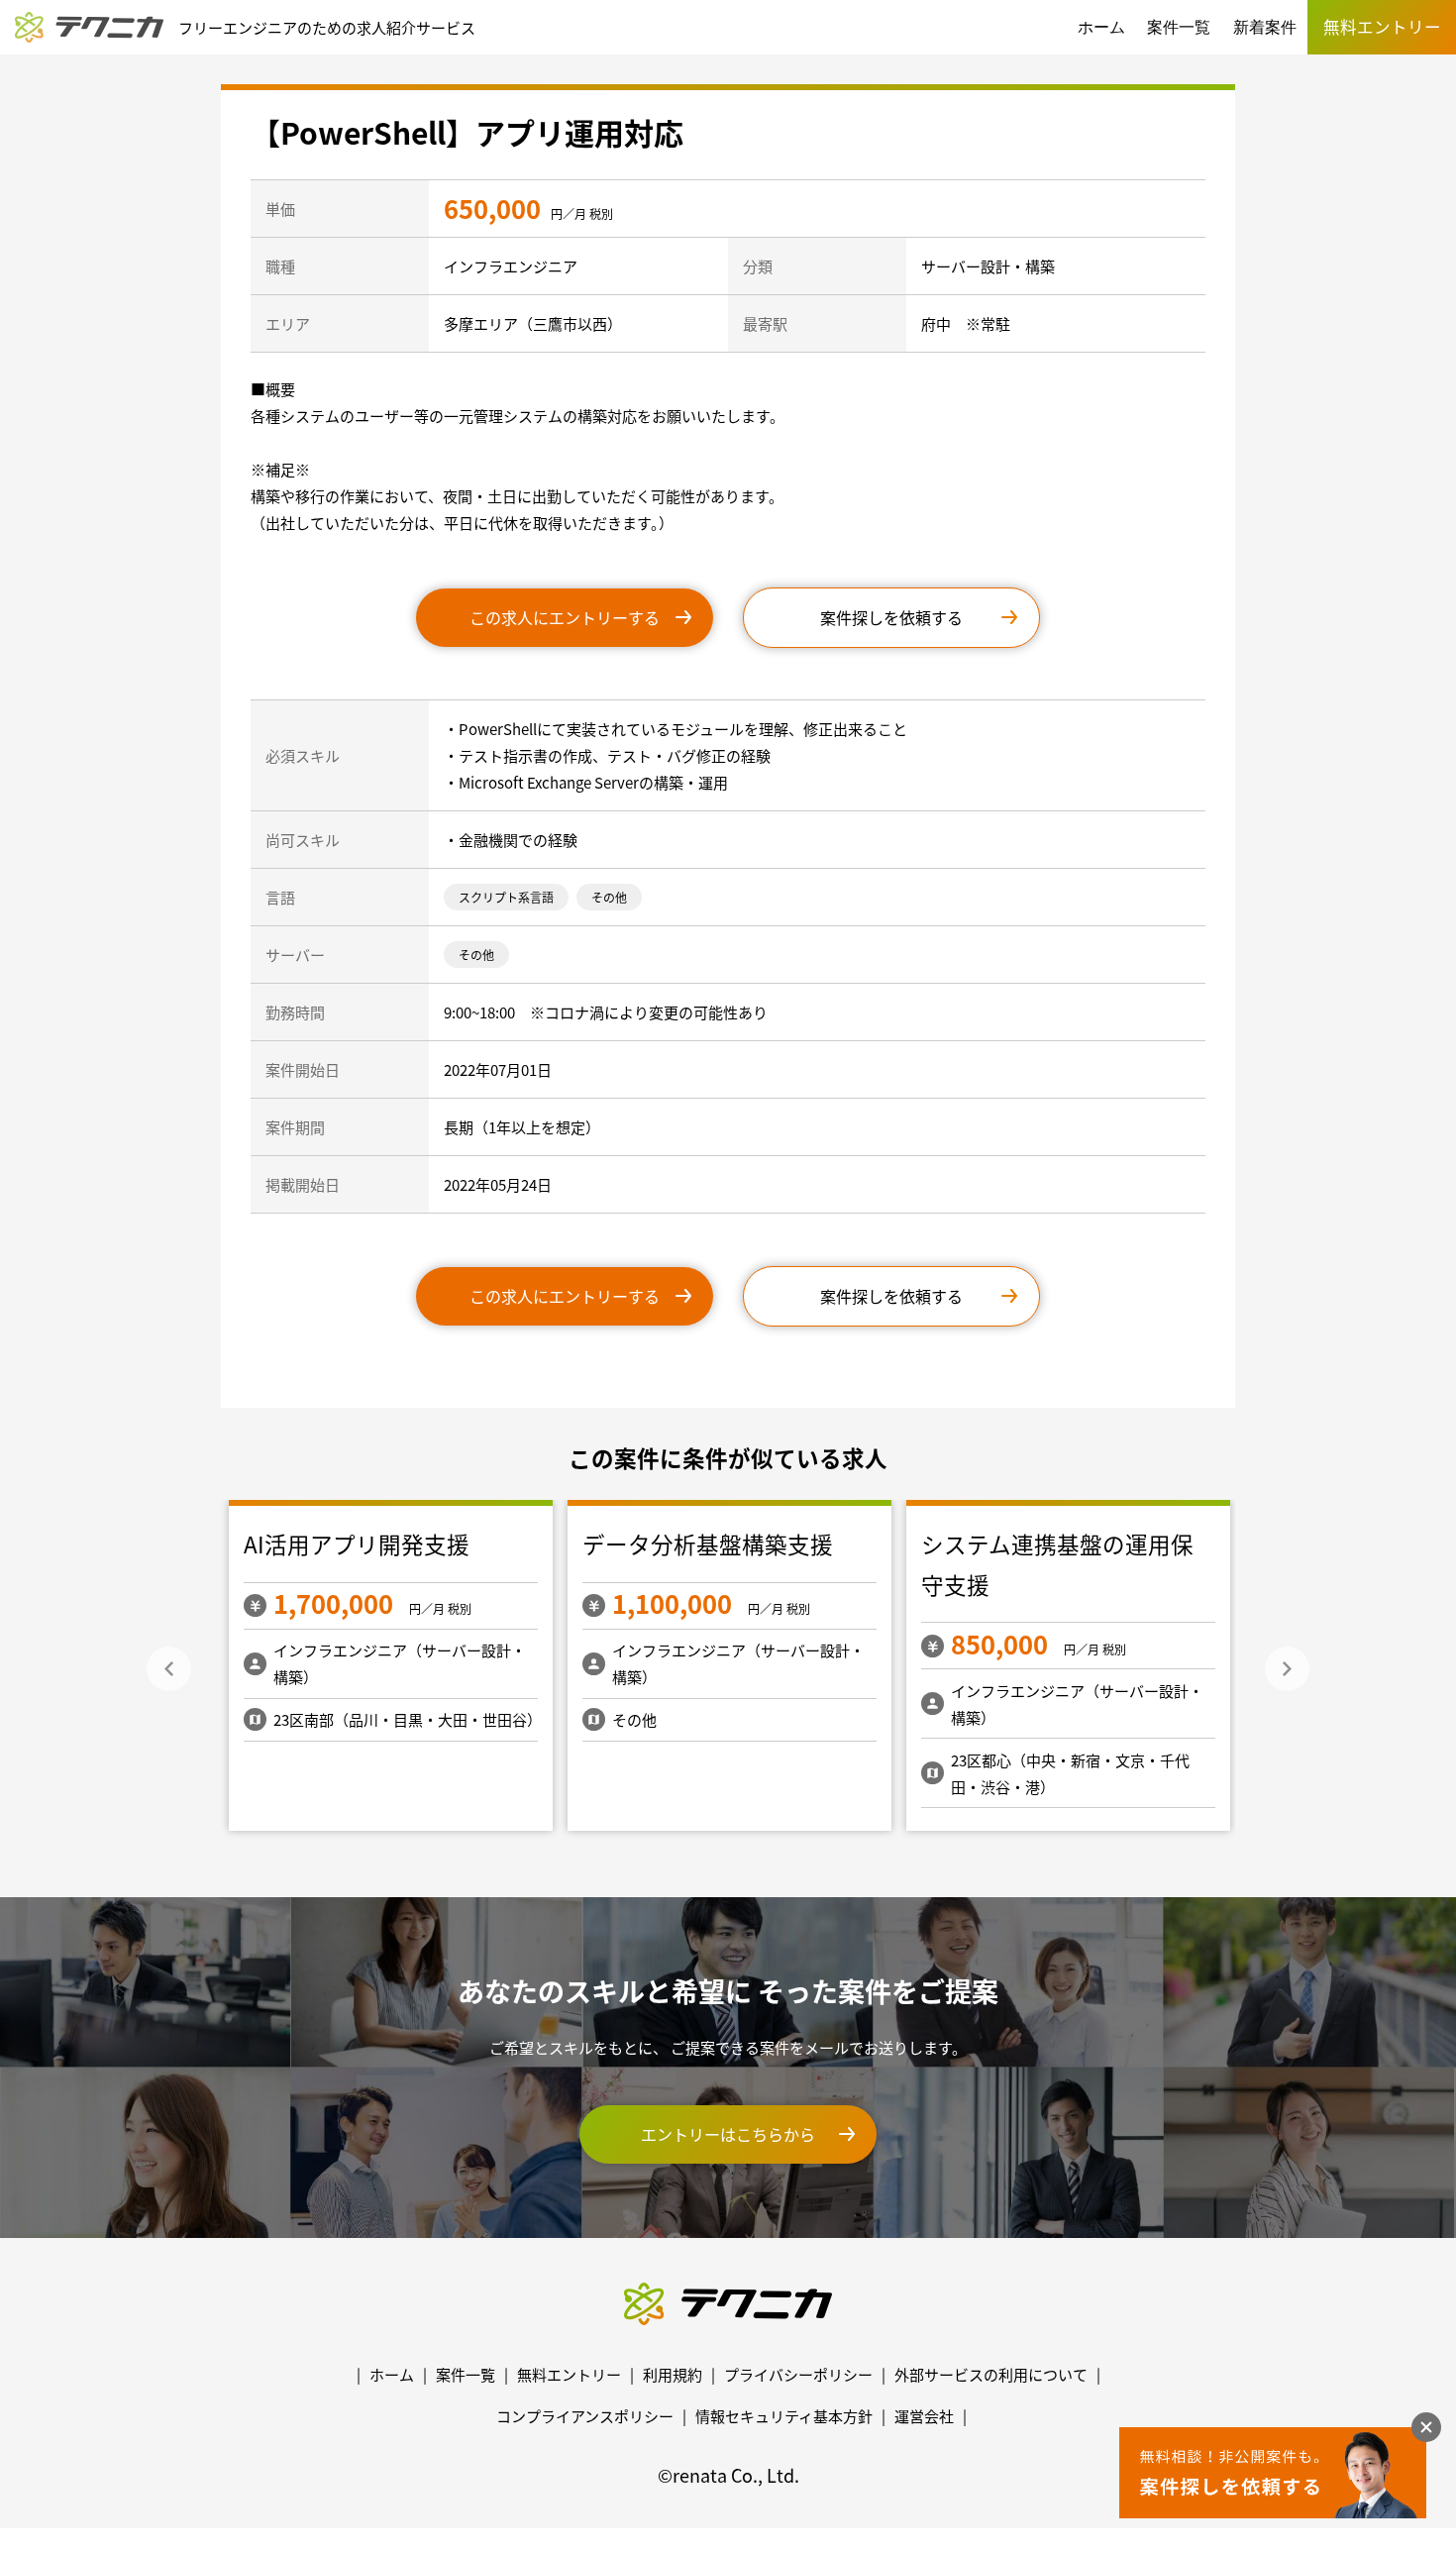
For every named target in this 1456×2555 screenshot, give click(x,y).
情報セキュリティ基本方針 (784, 2416)
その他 (609, 897)
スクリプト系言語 (506, 897)
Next (1287, 1669)
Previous (169, 1669)
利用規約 (673, 2374)
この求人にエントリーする (565, 617)
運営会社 (924, 2416)
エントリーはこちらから (728, 2134)
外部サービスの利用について (991, 2374)
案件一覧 (1179, 27)
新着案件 (1265, 27)
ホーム (1101, 27)
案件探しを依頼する (891, 617)
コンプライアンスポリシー (585, 2416)
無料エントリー (569, 2374)
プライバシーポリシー (798, 2374)
